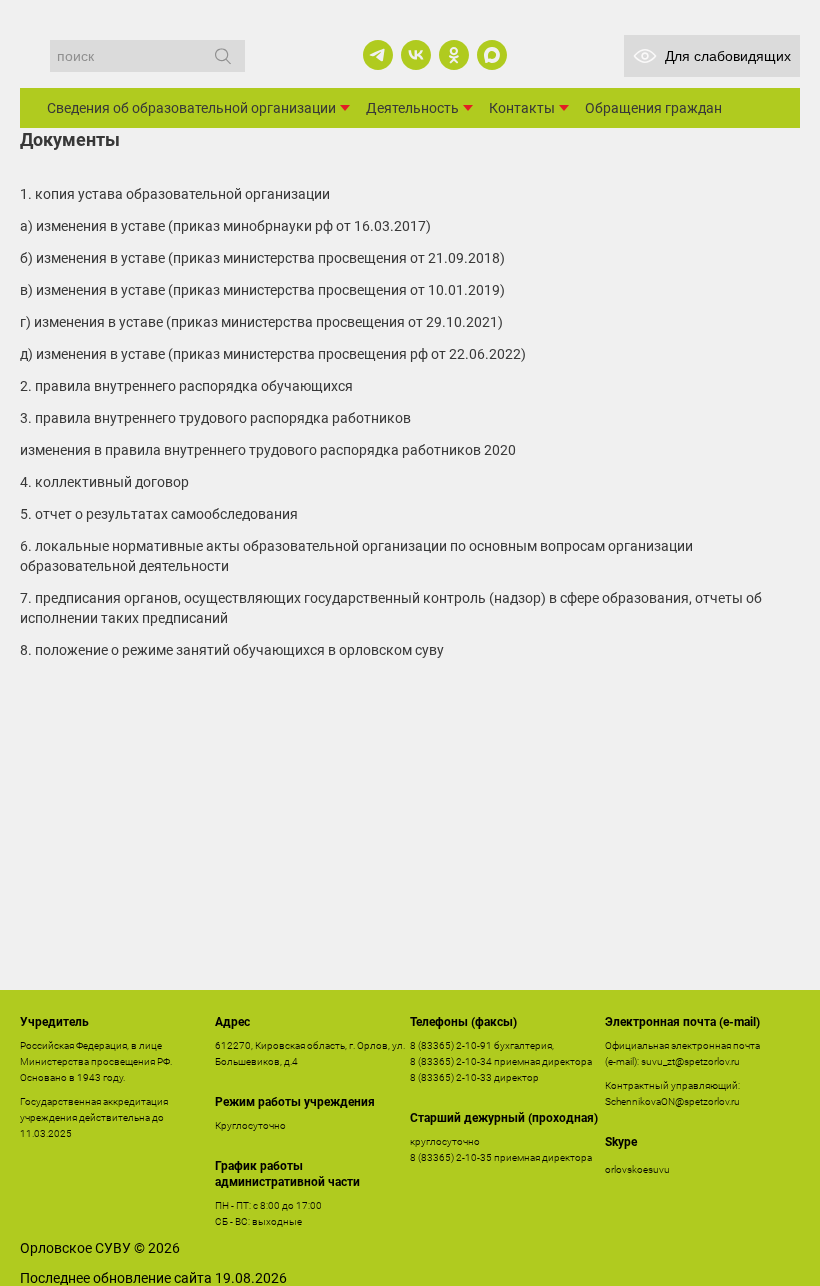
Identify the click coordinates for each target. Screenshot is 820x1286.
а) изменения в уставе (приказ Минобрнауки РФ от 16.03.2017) (225, 226)
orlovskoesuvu (637, 1169)
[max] (492, 55)
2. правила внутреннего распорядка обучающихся (186, 386)
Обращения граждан (653, 108)
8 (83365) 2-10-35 (451, 1157)
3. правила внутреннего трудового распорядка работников (215, 418)
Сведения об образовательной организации (191, 108)
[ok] (454, 55)
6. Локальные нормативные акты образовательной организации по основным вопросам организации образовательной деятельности (356, 556)
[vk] (416, 55)
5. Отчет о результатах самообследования (159, 514)
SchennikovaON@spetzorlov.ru (672, 1101)
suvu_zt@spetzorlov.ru (690, 1061)
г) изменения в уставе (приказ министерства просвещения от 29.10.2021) (261, 322)
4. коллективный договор (104, 482)
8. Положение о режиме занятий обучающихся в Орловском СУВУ (232, 650)
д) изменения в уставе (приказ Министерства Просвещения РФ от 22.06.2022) (273, 354)
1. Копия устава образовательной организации (175, 194)
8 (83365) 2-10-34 (451, 1061)
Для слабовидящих (728, 56)
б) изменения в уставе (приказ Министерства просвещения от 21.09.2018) (262, 258)
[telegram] (378, 55)
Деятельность (412, 108)
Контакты (522, 108)
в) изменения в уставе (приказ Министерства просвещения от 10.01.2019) (262, 290)
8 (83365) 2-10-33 (451, 1077)
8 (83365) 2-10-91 (451, 1045)
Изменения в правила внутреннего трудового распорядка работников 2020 (268, 450)
